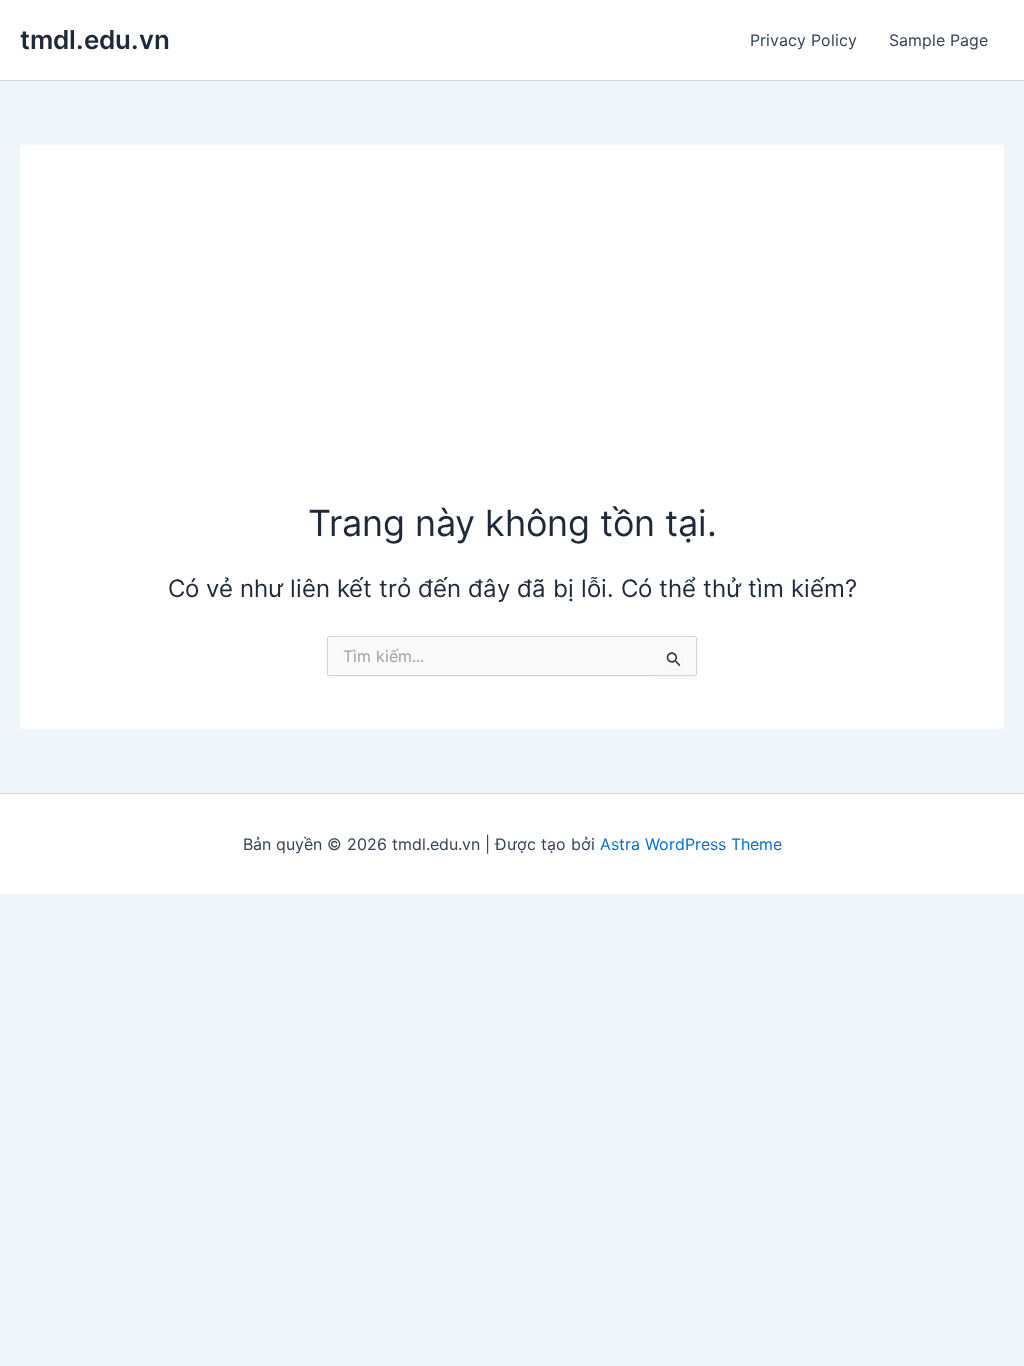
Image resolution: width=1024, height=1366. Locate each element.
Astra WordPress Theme (691, 844)
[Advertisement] (512, 348)
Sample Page (938, 40)
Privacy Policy (803, 40)
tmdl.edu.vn (95, 39)
